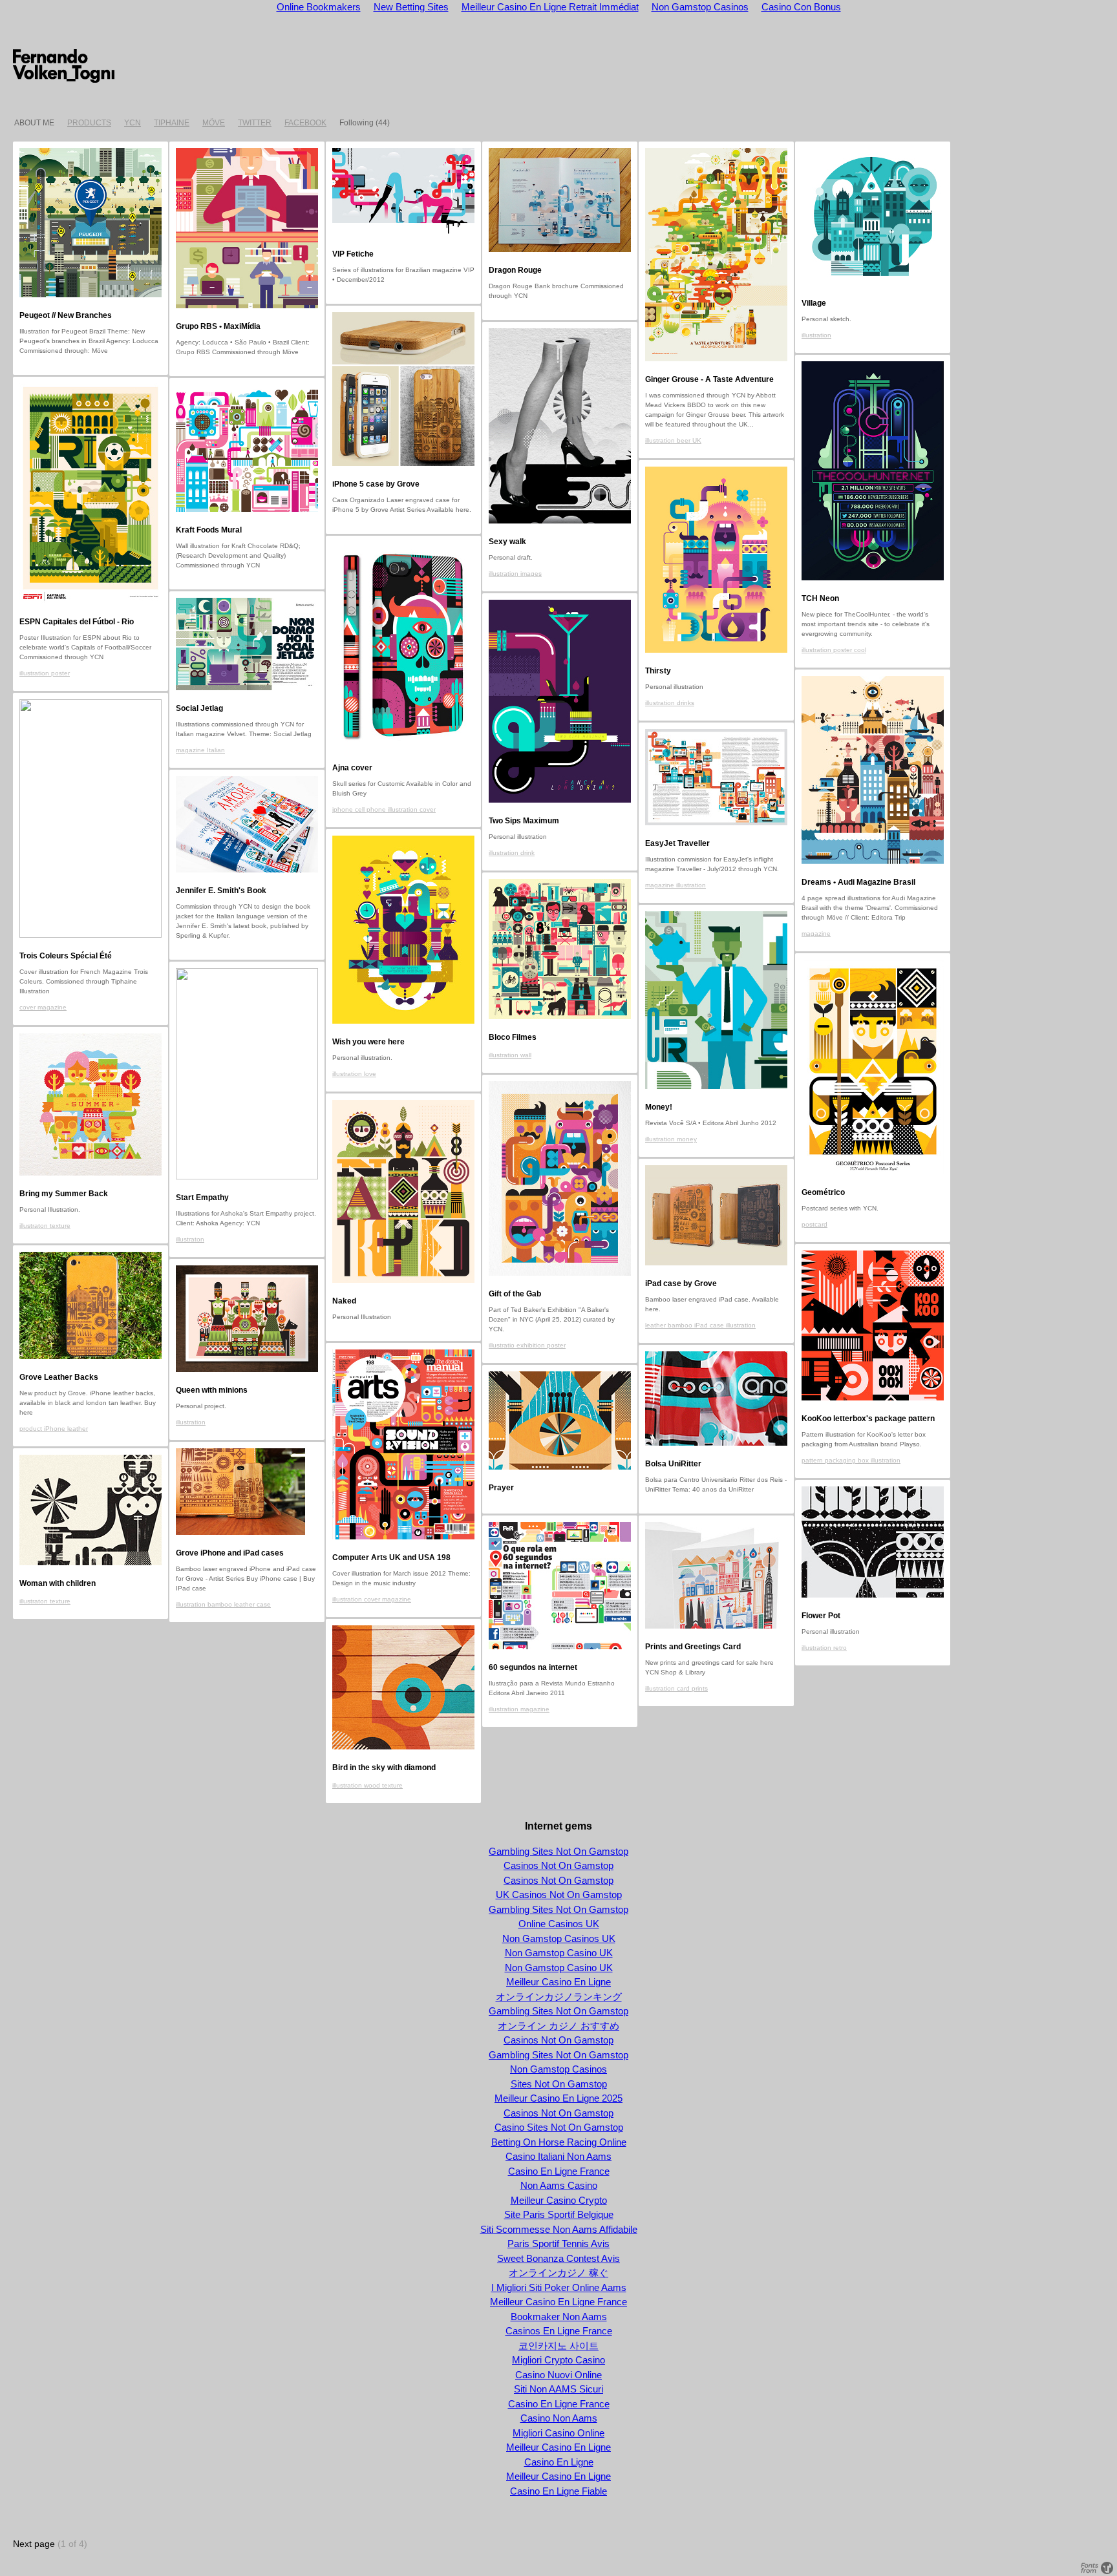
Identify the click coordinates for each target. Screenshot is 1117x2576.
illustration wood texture (367, 1785)
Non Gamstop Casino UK (559, 1953)
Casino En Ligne (559, 2462)
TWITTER (255, 123)
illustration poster (45, 673)
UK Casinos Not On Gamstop (559, 1895)
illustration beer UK (673, 440)
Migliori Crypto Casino (558, 2360)
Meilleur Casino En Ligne (558, 1982)
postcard (814, 1224)
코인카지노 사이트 (558, 2346)
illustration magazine (519, 1709)
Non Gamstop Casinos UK (559, 1938)
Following (356, 123)
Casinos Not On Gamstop (558, 1865)
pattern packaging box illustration (851, 1460)
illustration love (354, 1074)
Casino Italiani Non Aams (558, 2156)
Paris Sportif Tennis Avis (558, 2243)
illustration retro (824, 1648)
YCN (133, 123)
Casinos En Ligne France (559, 2331)
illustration (816, 335)
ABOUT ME (34, 123)
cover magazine (43, 1007)
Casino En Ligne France (559, 2171)
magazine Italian (200, 750)
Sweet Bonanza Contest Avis (558, 2258)
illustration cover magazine (372, 1599)
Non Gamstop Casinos (558, 2069)
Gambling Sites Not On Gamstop (558, 1851)
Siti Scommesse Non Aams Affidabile (559, 2229)
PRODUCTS (89, 123)
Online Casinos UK (559, 1924)
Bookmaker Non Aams (559, 2317)
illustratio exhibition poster (527, 1345)
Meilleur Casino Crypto (559, 2200)
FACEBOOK (305, 123)
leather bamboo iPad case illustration (700, 1325)
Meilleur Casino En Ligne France (558, 2302)
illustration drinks (670, 703)
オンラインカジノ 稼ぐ (558, 2273)
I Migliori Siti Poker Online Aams (559, 2287)
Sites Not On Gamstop (559, 2084)
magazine (816, 934)
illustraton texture (45, 1226)
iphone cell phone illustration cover (384, 809)
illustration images (515, 574)
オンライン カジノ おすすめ (558, 2026)
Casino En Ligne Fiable (558, 2491)
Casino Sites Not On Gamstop (559, 2127)
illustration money (671, 1139)
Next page (34, 2544)
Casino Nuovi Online (558, 2375)
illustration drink (512, 853)
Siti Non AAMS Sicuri (558, 2389)
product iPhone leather (54, 1429)
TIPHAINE (172, 123)
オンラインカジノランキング (559, 1997)
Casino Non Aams (559, 2418)
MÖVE (214, 123)
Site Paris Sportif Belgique (559, 2214)
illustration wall (510, 1055)
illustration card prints (676, 1688)
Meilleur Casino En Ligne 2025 (558, 2098)
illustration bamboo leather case (223, 1604)
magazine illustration (676, 885)
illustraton (190, 1239)
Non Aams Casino (559, 2185)
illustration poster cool (834, 650)
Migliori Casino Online (558, 2433)
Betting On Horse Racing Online (559, 2142)
